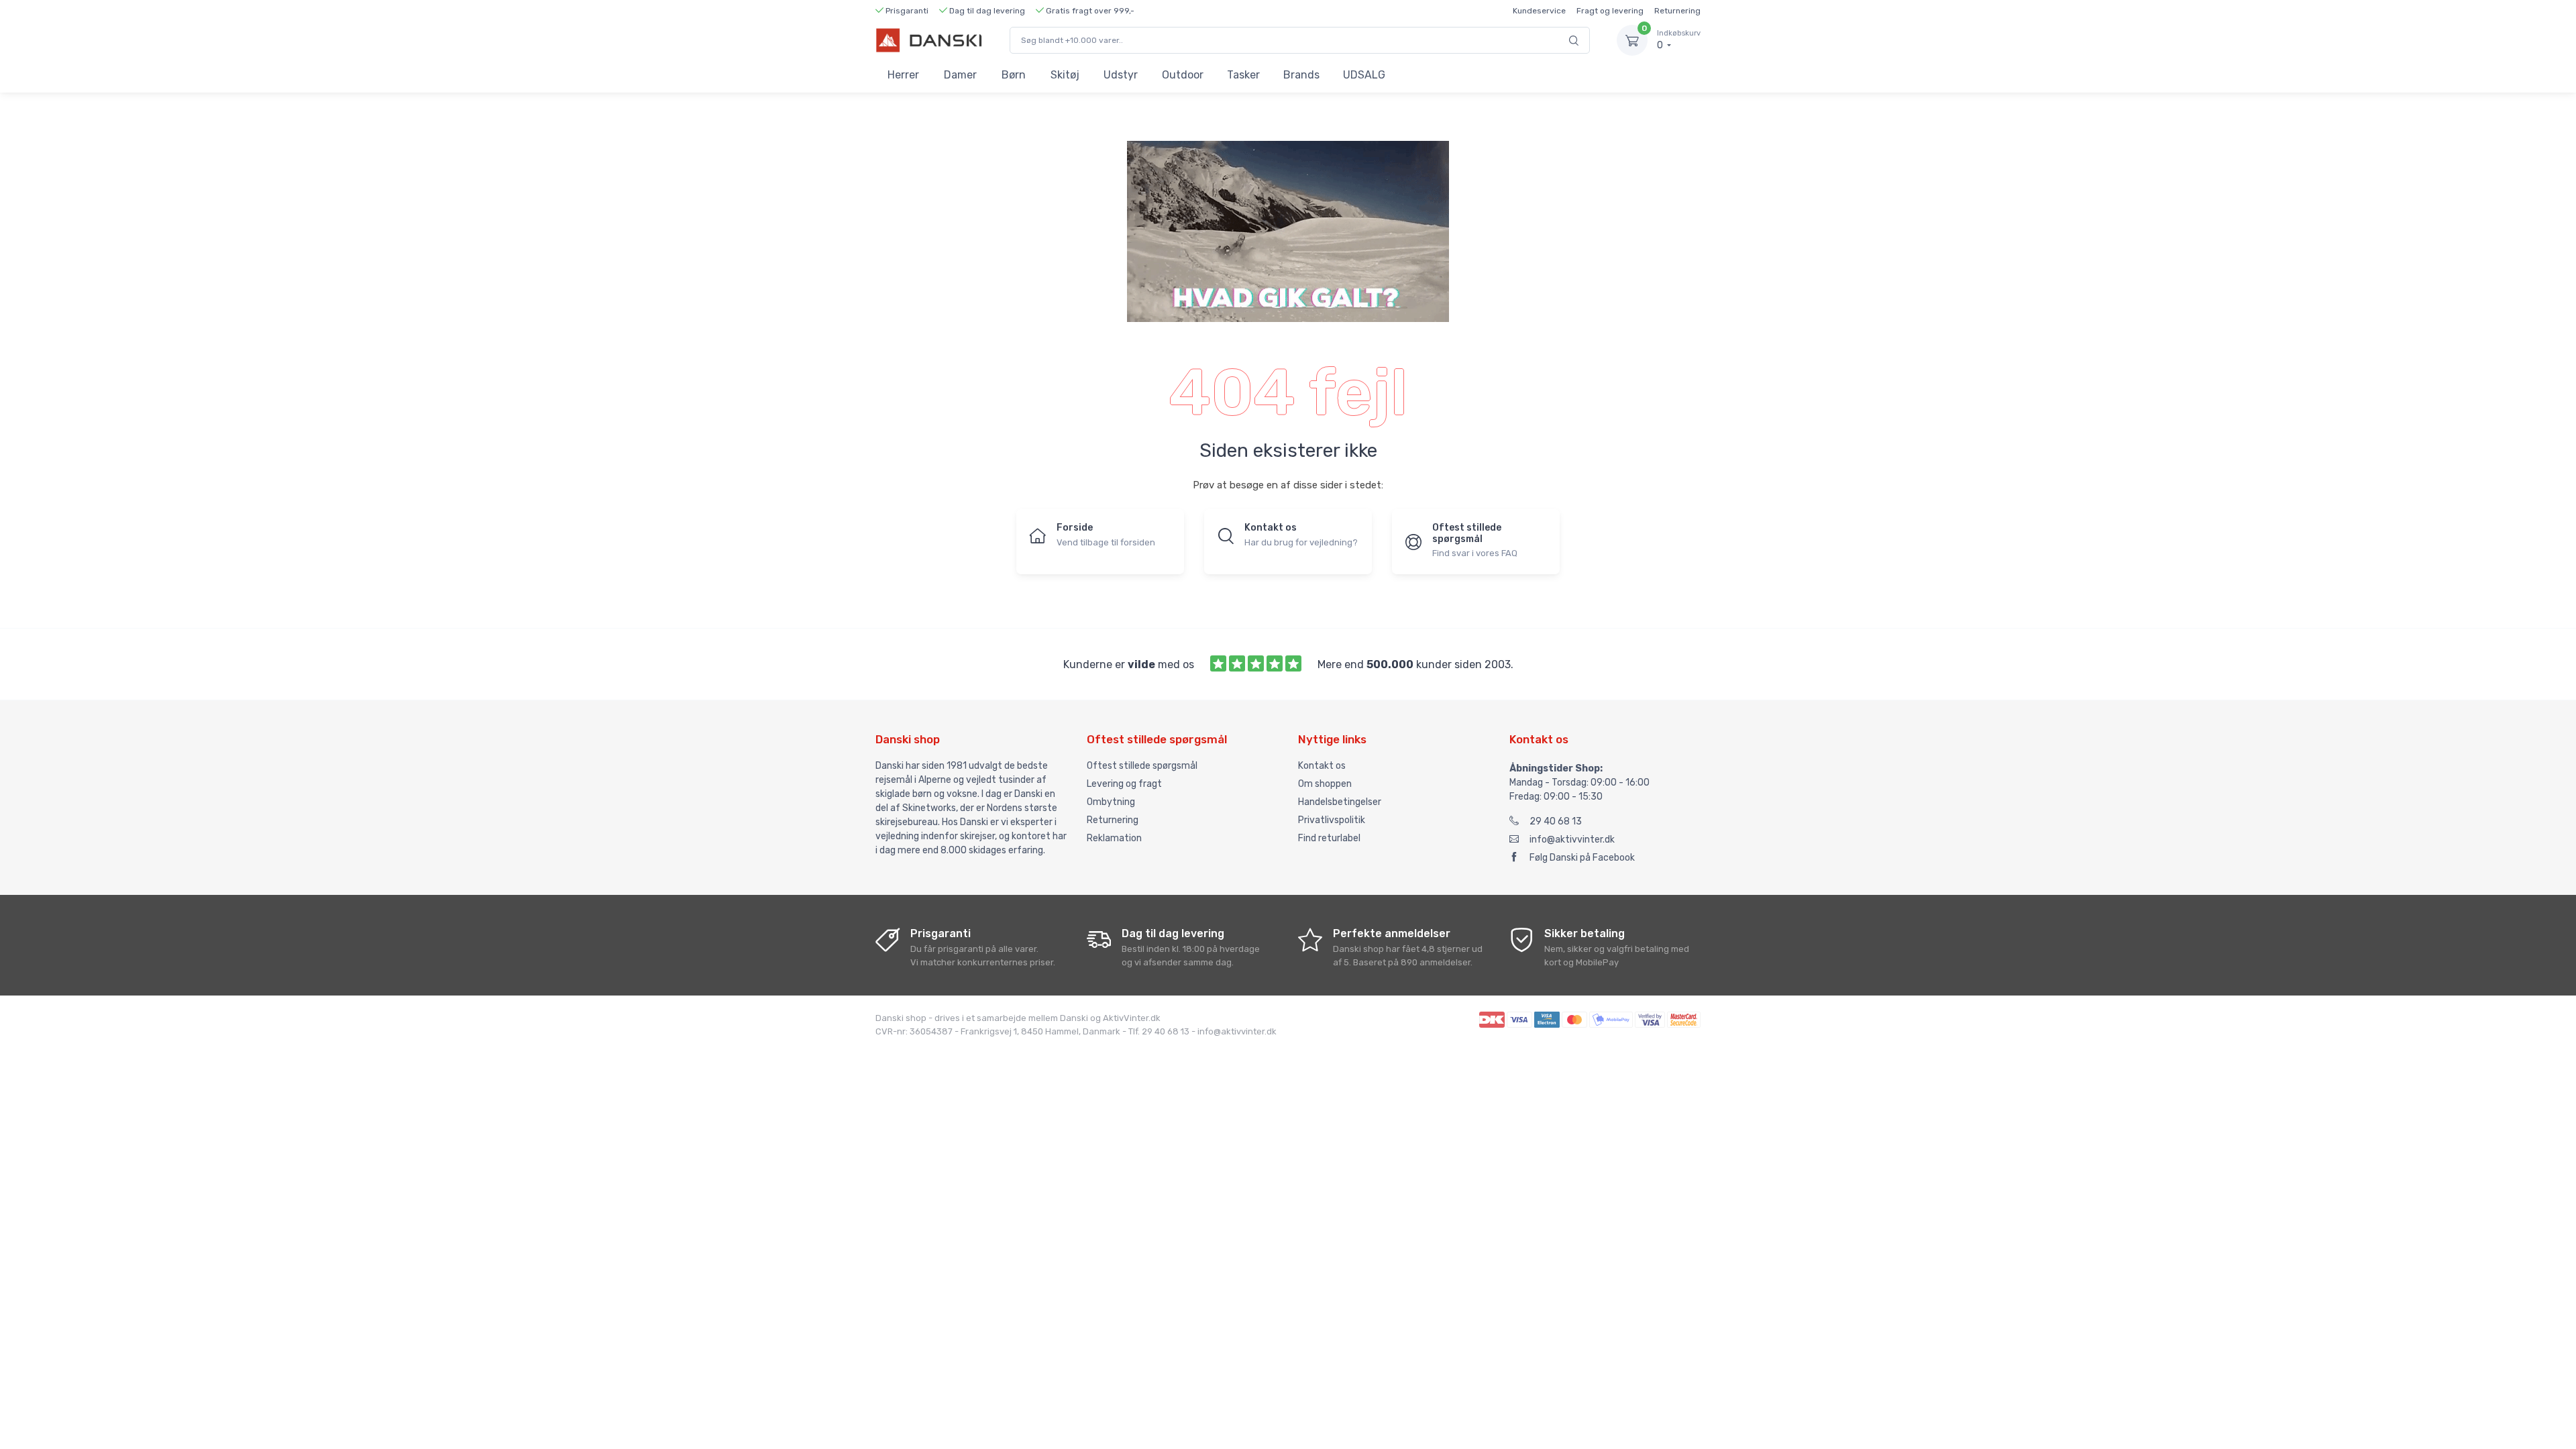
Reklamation (1114, 838)
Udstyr (1121, 75)
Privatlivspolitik (1332, 820)
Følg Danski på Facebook (1582, 858)
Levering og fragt (1124, 784)
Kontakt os (1322, 766)
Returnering (1677, 11)
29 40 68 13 (1556, 821)
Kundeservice (1539, 11)
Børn (1014, 75)
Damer (960, 75)
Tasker (1243, 75)
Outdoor (1183, 75)
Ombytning (1111, 802)
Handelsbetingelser (1340, 802)
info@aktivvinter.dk (1572, 840)
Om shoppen (1325, 784)
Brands (1301, 75)
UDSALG (1364, 75)
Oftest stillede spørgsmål (1142, 766)
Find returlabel (1329, 838)
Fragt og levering (1610, 11)
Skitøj (1065, 75)
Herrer (903, 75)
